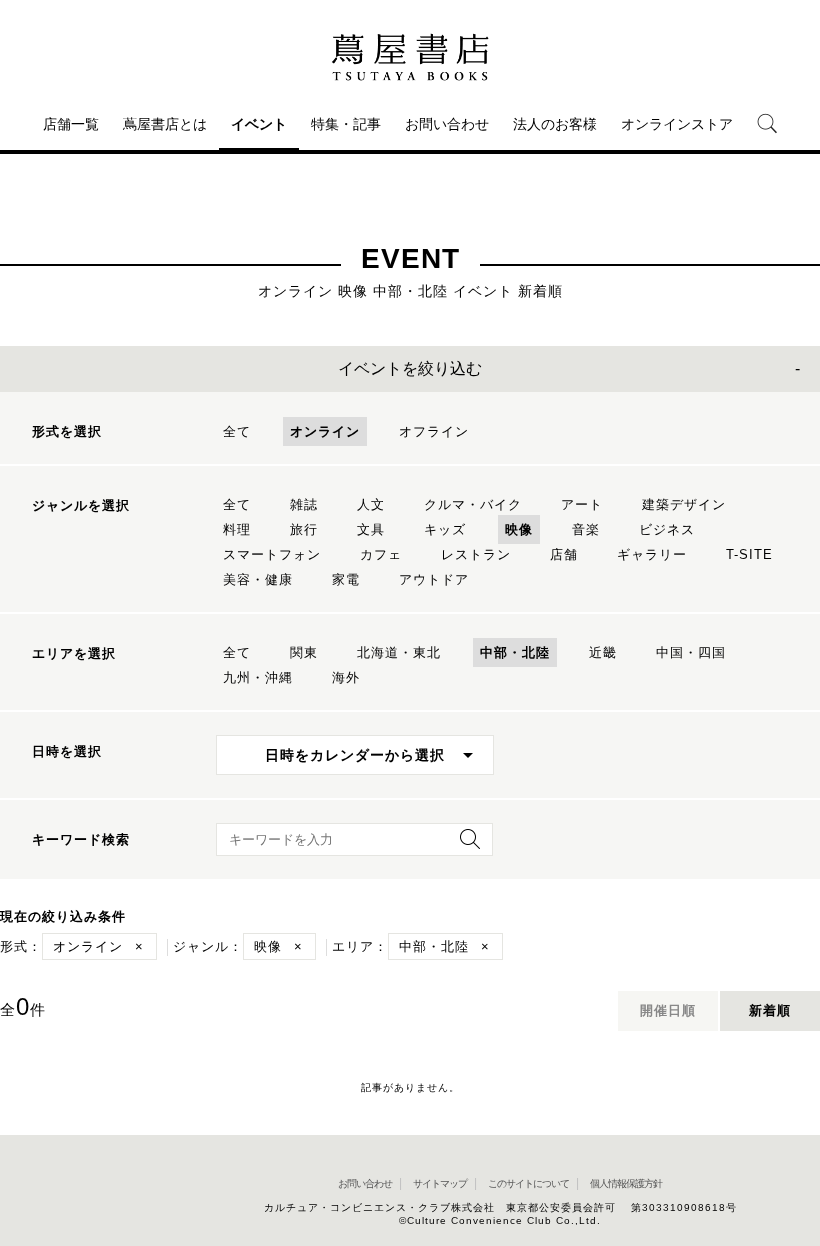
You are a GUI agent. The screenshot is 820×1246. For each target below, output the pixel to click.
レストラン (476, 554)
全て (237, 431)
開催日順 (668, 1010)
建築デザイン (684, 504)
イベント (259, 124)
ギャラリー (652, 554)
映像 (519, 529)
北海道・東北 (399, 652)
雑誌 (304, 504)
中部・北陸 (515, 652)
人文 (371, 504)
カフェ (381, 554)
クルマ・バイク (473, 504)
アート (582, 504)
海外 (346, 677)
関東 (304, 652)
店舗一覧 (71, 124)
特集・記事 (346, 124)
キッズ (445, 529)
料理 (237, 529)
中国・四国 (691, 652)
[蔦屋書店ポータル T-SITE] (410, 57)
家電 (346, 579)
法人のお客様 (555, 124)
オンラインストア (677, 124)
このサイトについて (528, 1183)
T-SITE (749, 554)
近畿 (603, 652)
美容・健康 (258, 579)
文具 (371, 529)
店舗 (564, 554)
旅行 (304, 529)
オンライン (325, 431)
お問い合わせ (447, 124)
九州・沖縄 (258, 677)
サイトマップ (440, 1183)
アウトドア (434, 579)
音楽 (586, 529)
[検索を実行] (465, 845)
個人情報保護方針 (626, 1183)
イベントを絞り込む (410, 368)
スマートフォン (272, 554)
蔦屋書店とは (165, 124)
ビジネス (667, 529)
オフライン (434, 431)
